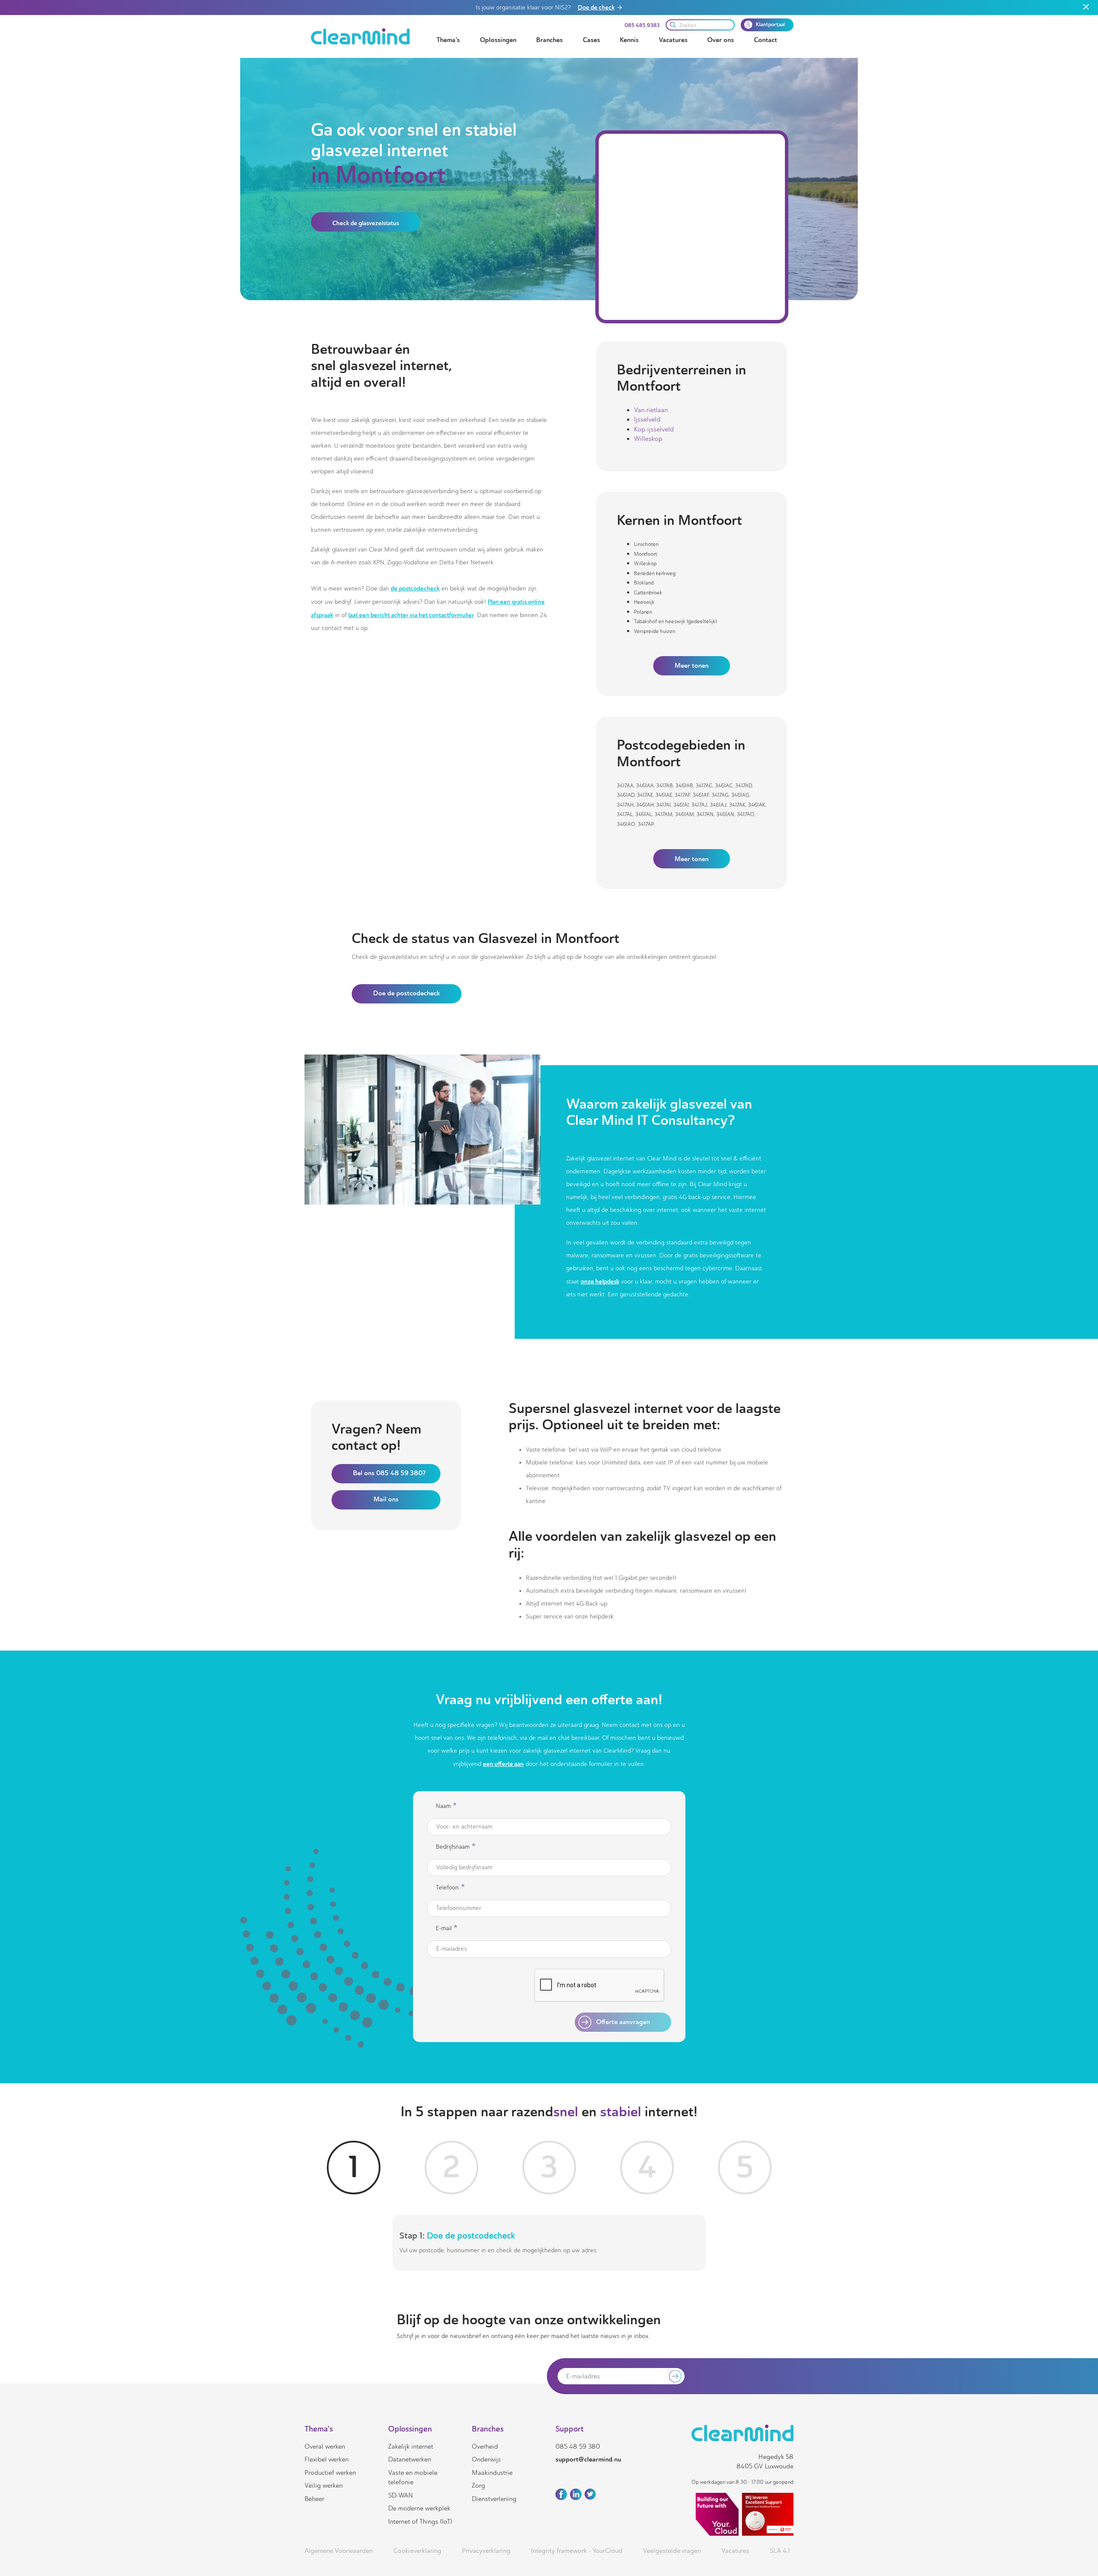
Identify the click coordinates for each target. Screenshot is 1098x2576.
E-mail (447, 1928)
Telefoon (450, 1888)
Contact (766, 40)
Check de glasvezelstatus (366, 223)
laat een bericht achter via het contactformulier (411, 615)
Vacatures (673, 40)
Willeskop (648, 439)
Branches (549, 40)
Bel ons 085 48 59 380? (389, 1473)
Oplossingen (498, 40)
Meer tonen (692, 666)
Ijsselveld (647, 419)
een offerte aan (503, 1764)
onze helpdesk (600, 1281)
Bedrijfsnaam (456, 1847)
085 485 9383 (642, 25)
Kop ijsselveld (654, 429)
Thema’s (448, 40)
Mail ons (386, 1499)
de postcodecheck (415, 588)
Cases (591, 40)
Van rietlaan (651, 410)
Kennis (629, 40)
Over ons (721, 40)
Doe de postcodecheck (407, 993)
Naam (446, 1806)
